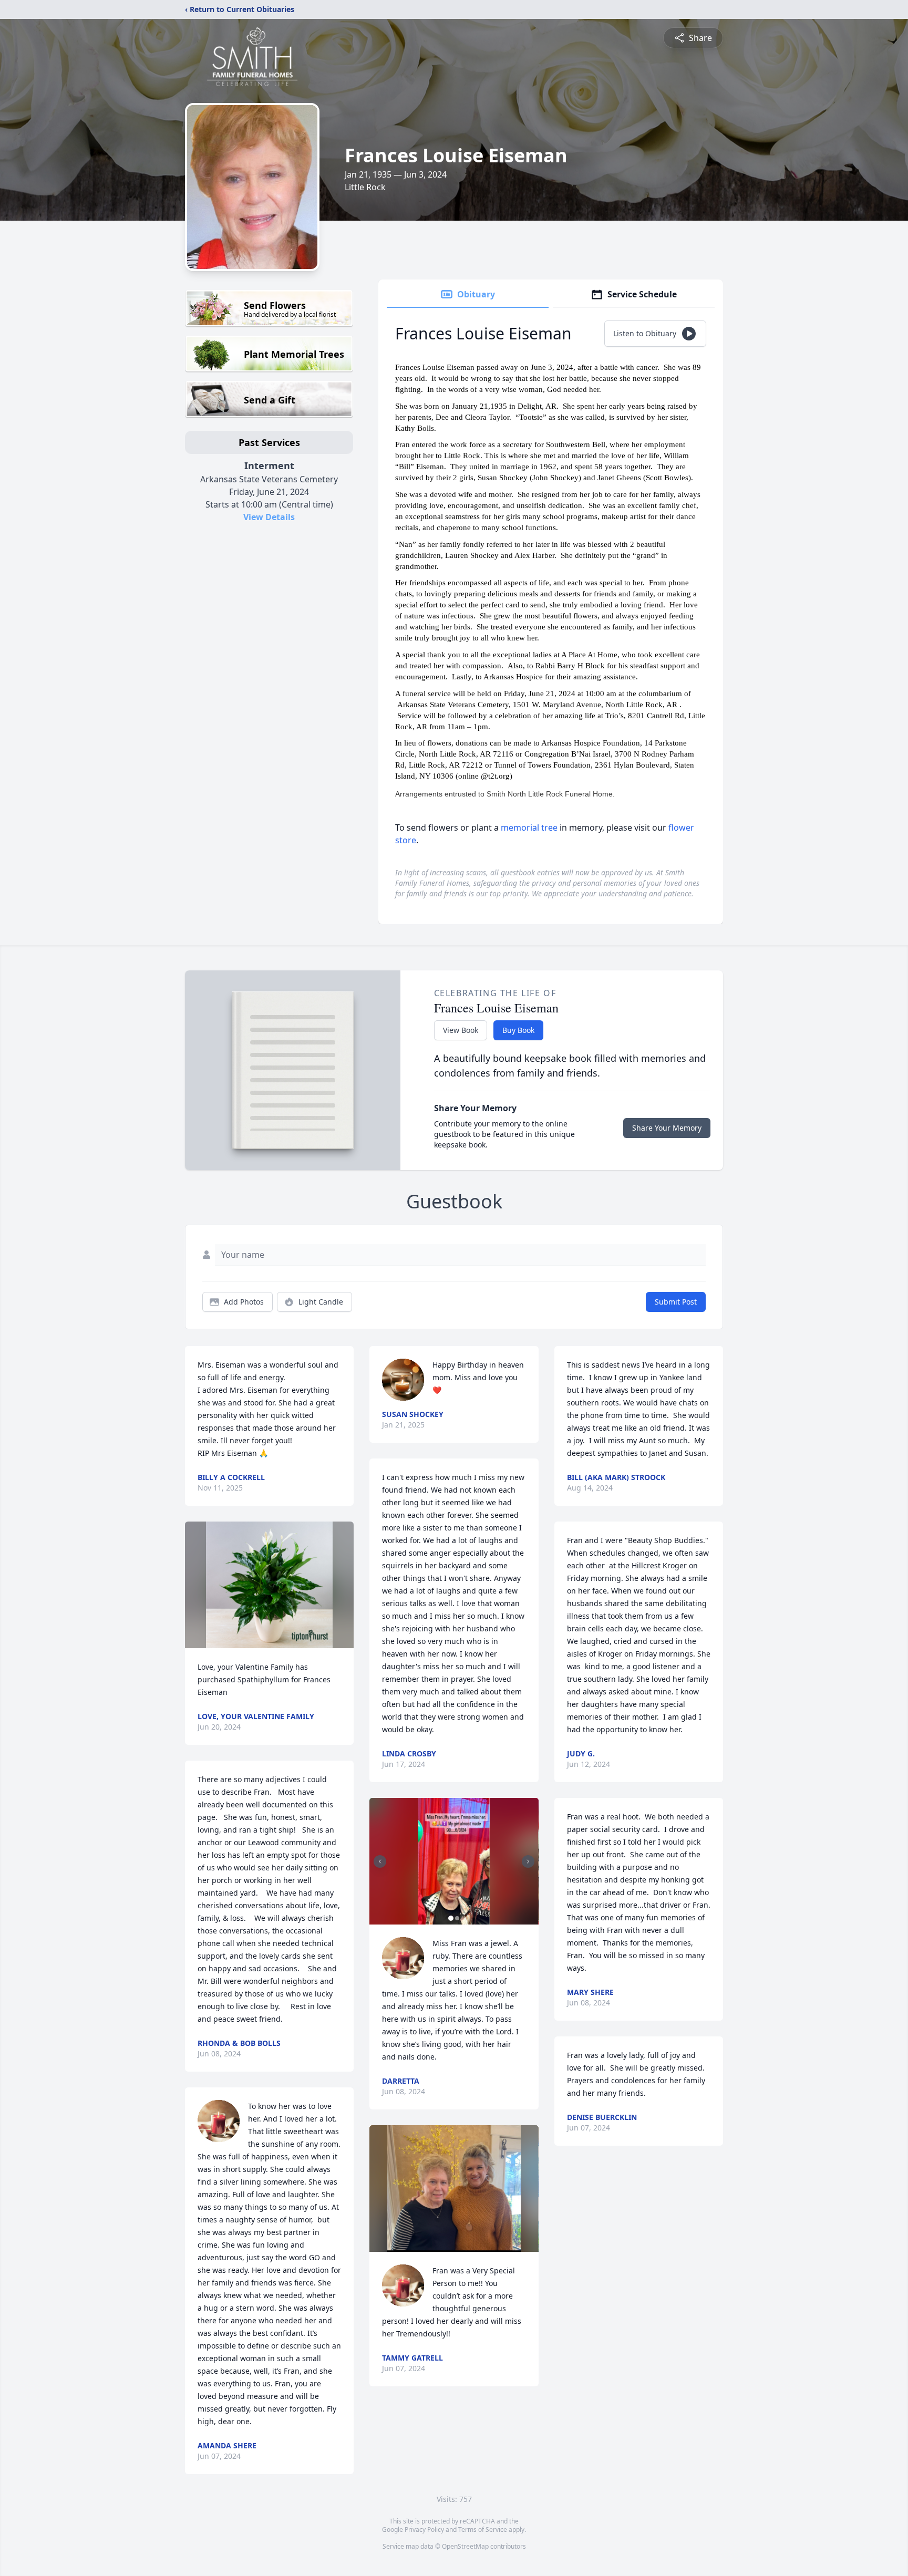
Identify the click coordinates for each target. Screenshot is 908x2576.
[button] (269, 1585)
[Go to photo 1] (451, 1918)
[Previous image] (380, 1861)
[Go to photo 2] (457, 1918)
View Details (269, 517)
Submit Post (676, 1302)
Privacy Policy (424, 2530)
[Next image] (528, 1861)
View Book (461, 1030)
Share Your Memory (667, 1128)
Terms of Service (483, 2530)
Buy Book (518, 1030)
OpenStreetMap (465, 2546)
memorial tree (529, 827)
